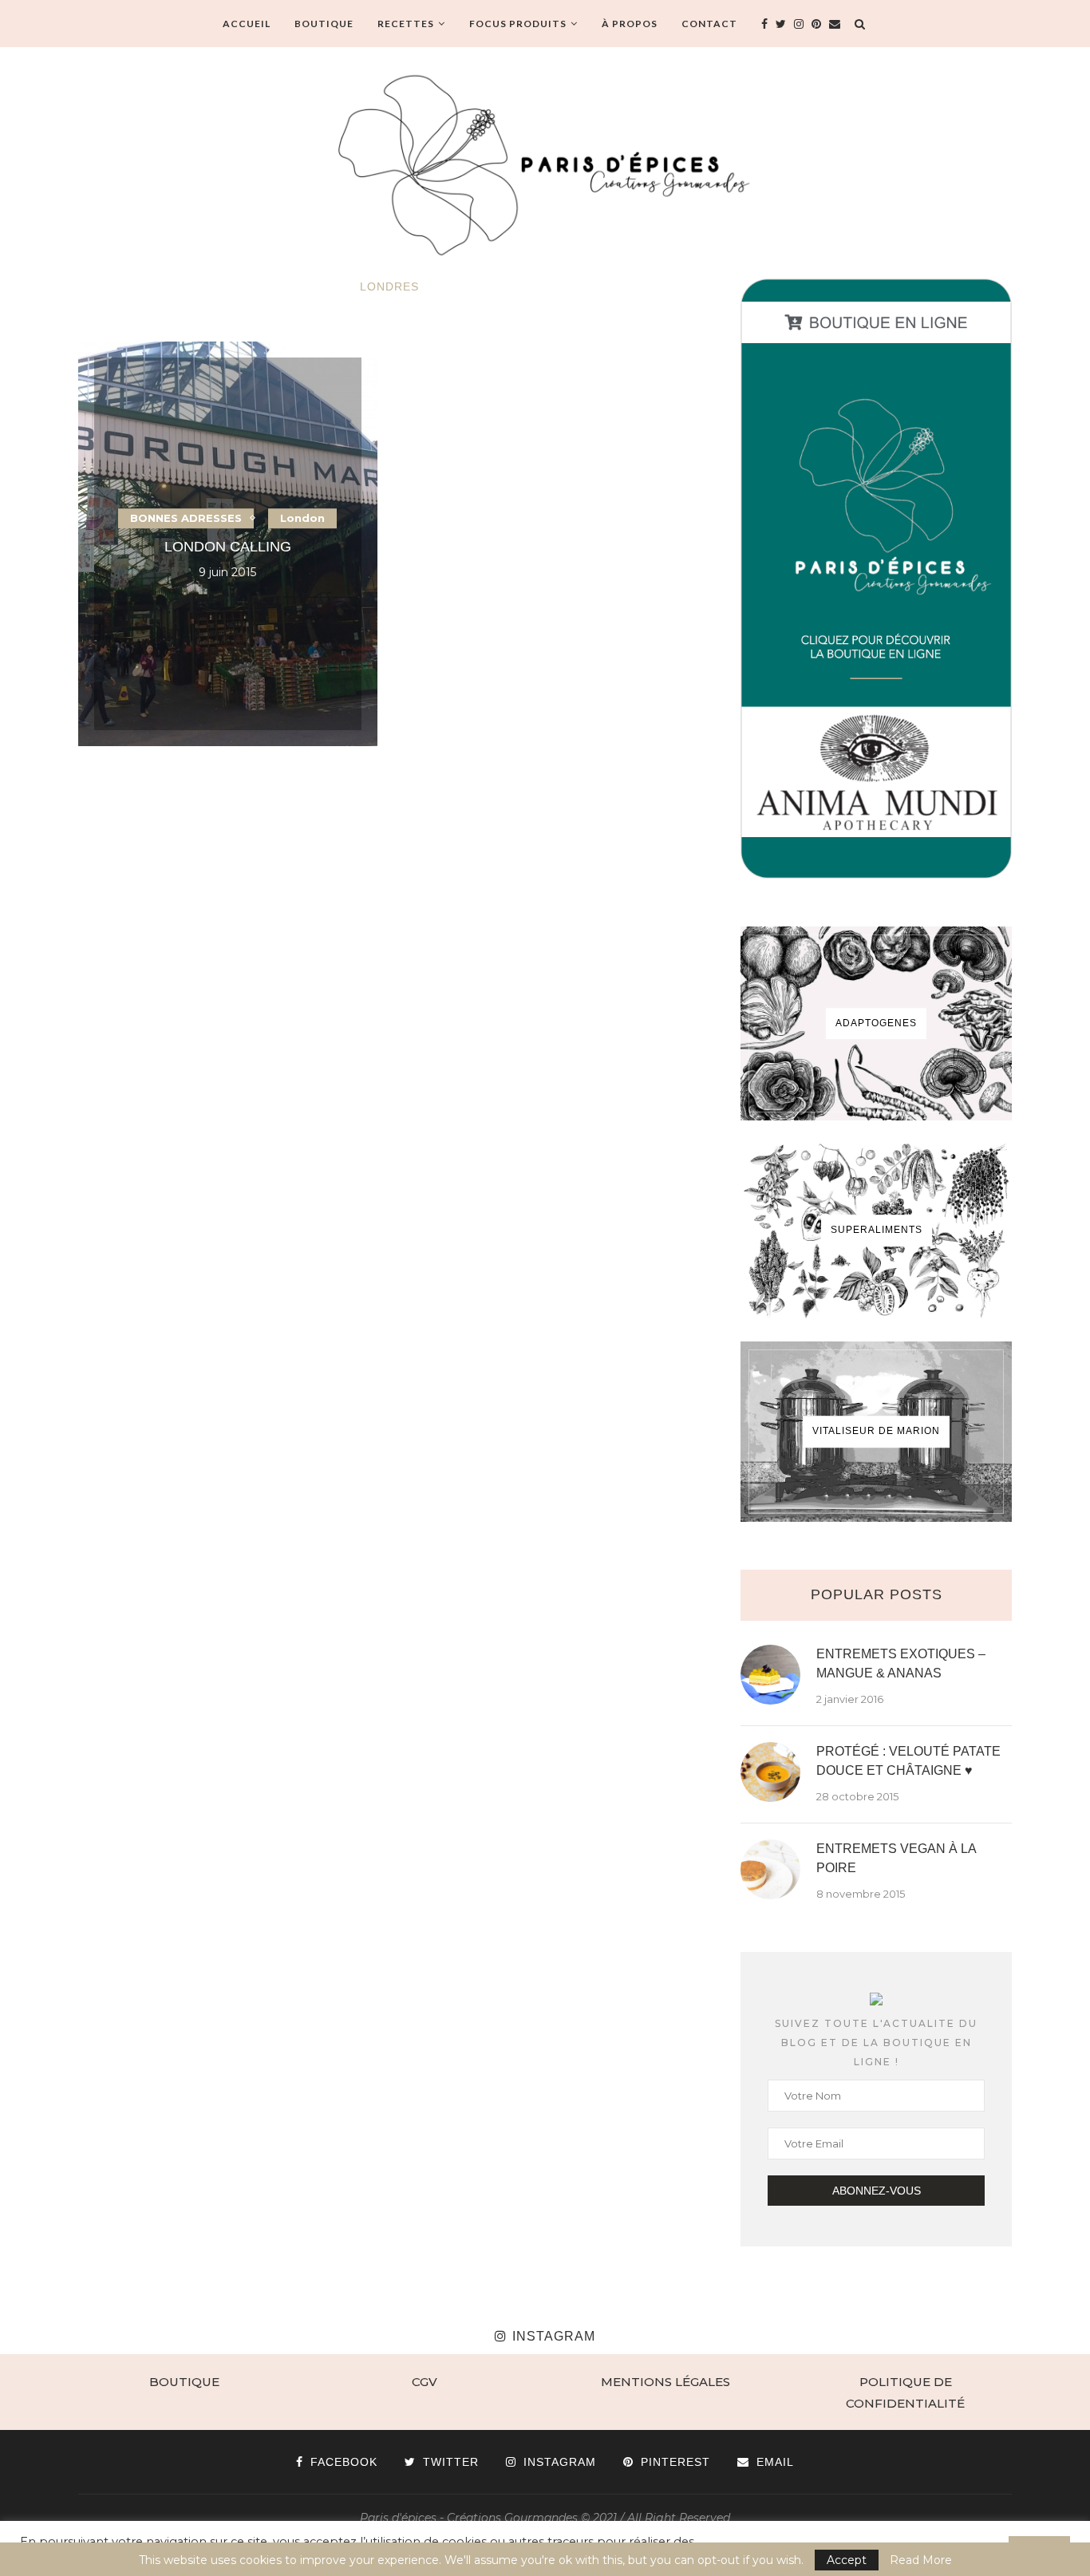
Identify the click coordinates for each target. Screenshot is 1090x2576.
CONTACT (709, 24)
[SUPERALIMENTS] (876, 1231)
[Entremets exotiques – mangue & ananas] (770, 1675)
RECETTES (406, 24)
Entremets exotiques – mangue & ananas (901, 1663)
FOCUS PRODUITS (518, 24)
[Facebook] (764, 24)
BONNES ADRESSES (186, 518)
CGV (425, 2382)
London (302, 518)
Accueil (247, 24)
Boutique (184, 2382)
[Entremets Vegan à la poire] (770, 1869)
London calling (228, 547)
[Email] (835, 24)
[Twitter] (781, 24)
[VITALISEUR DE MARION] (876, 1432)
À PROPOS (630, 24)
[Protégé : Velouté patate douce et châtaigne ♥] (770, 1772)
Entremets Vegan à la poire (896, 1858)
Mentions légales (665, 2382)
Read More (921, 2560)
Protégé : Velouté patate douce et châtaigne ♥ (908, 1761)
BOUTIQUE (324, 24)
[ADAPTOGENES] (876, 1023)
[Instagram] (799, 24)
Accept (847, 2560)
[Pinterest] (816, 24)
